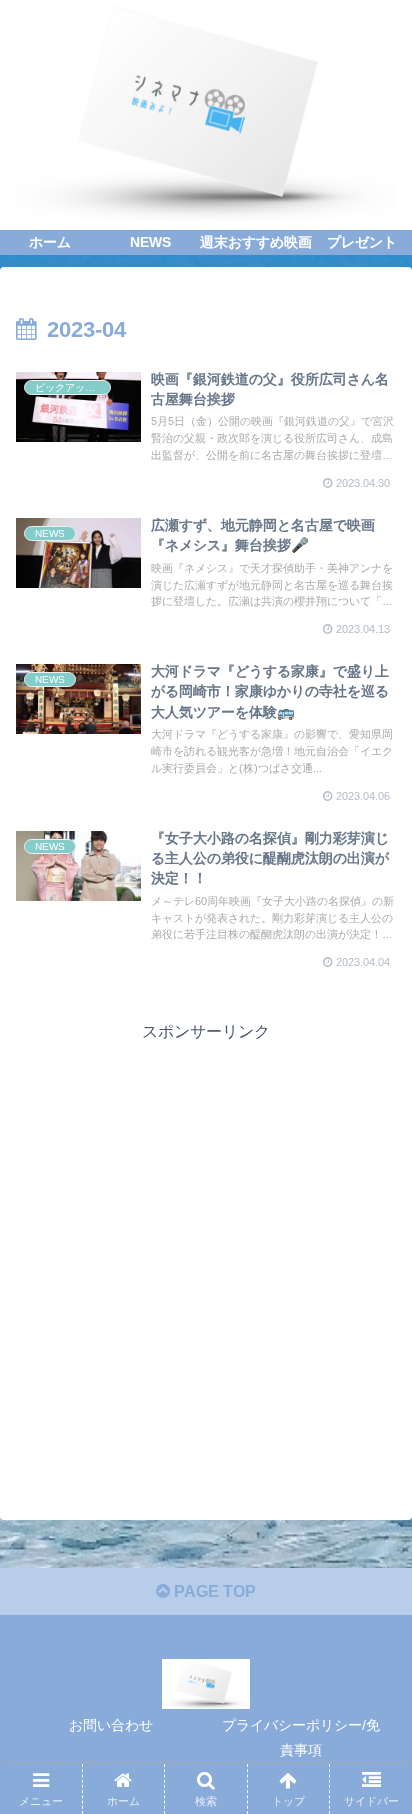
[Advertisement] (206, 1253)
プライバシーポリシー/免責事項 (301, 1737)
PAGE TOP (213, 1591)
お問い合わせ (111, 1725)
